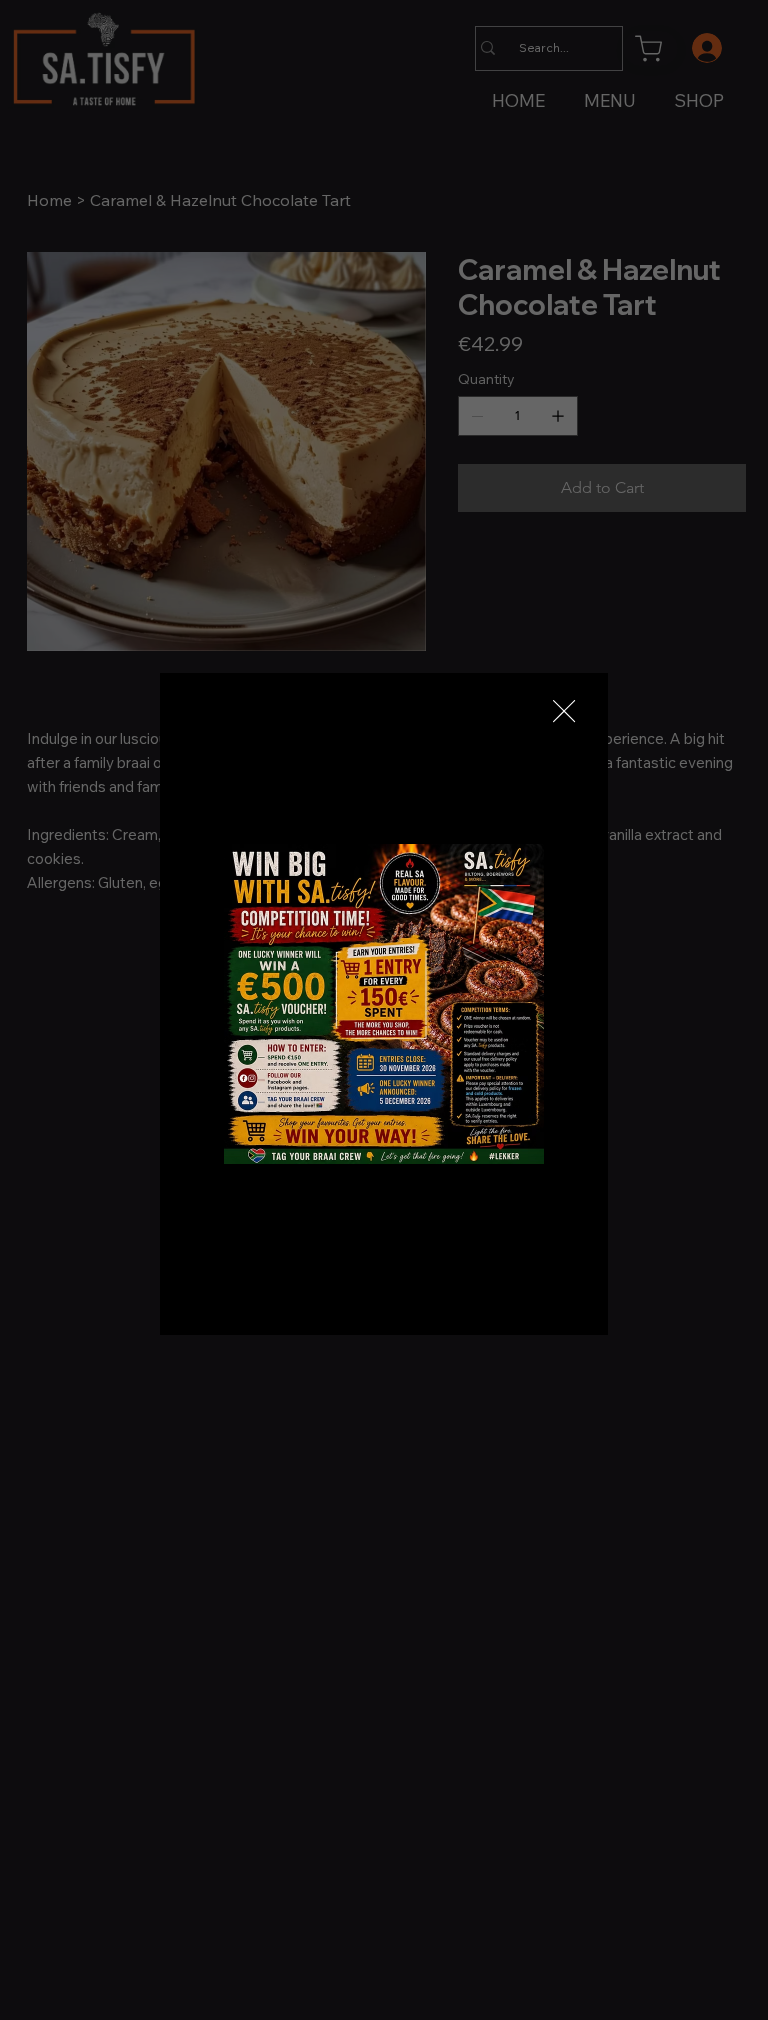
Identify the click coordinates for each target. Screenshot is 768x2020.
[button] (564, 712)
